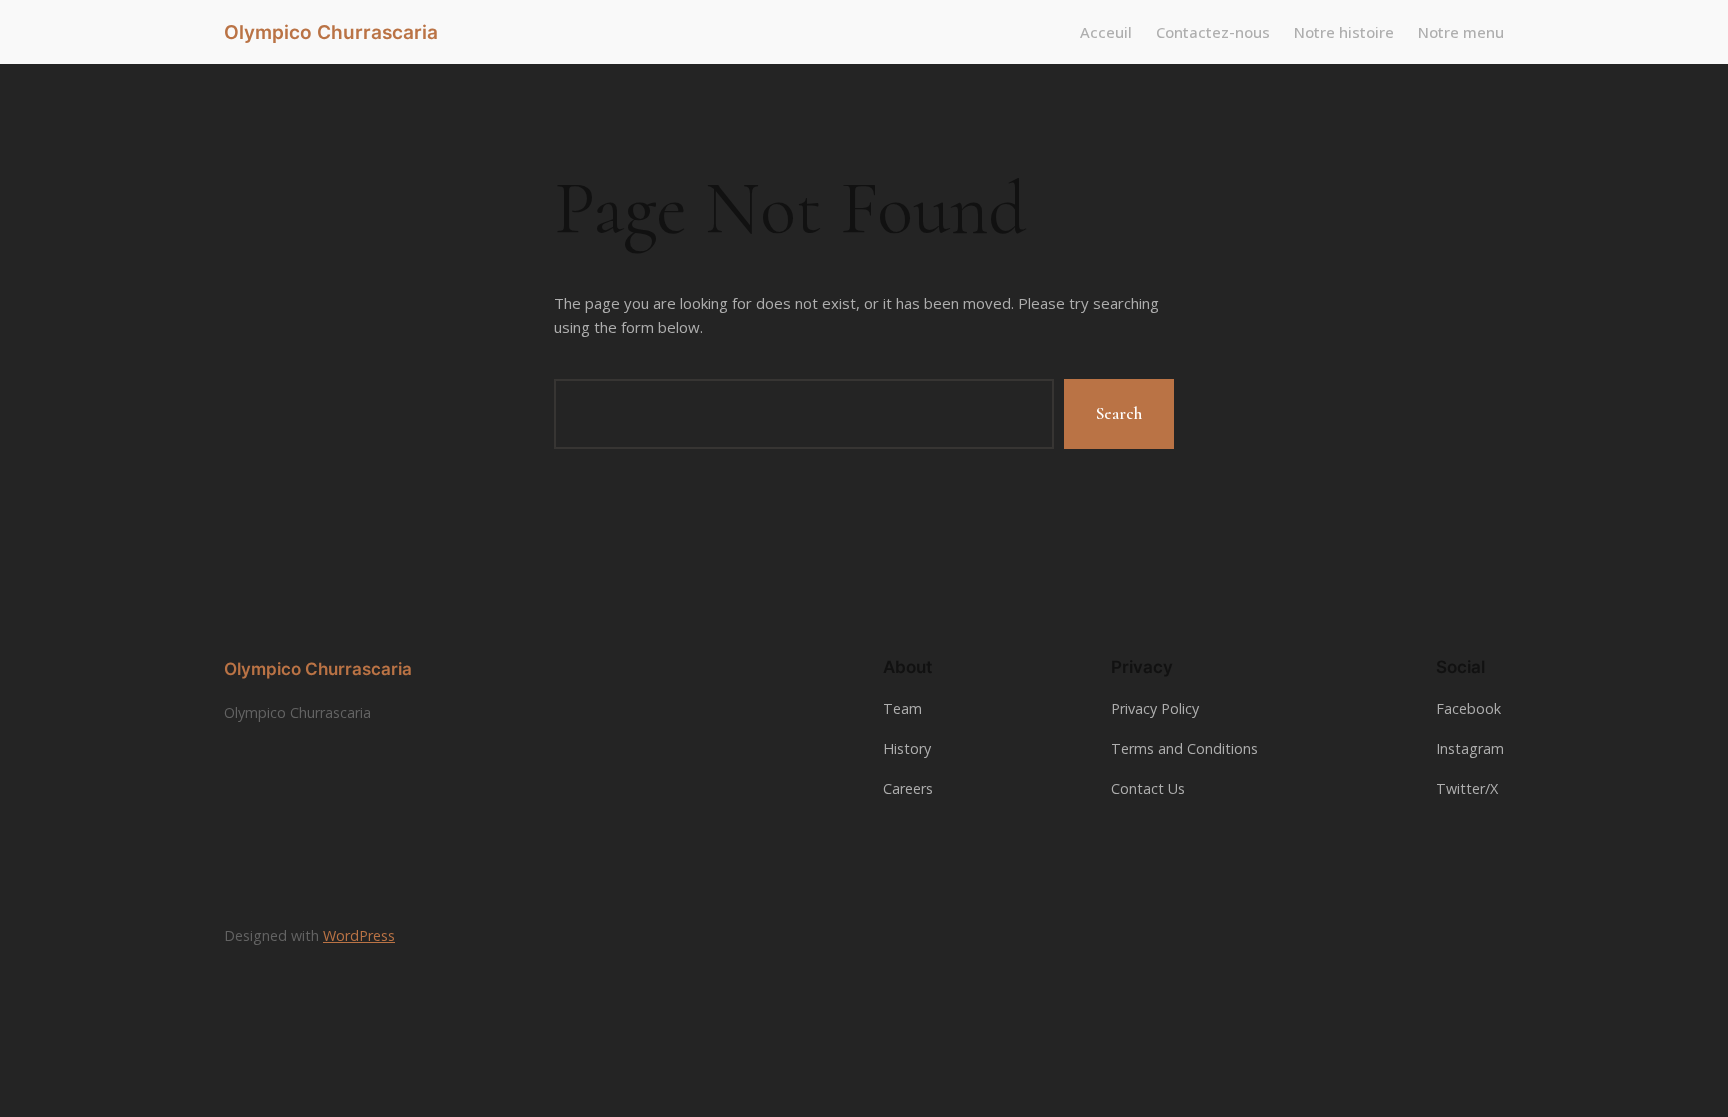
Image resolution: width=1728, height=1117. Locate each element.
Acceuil (1106, 32)
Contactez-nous (1213, 32)
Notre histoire (1344, 32)
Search (1119, 413)
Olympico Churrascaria (331, 32)
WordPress (359, 935)
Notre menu (1461, 32)
